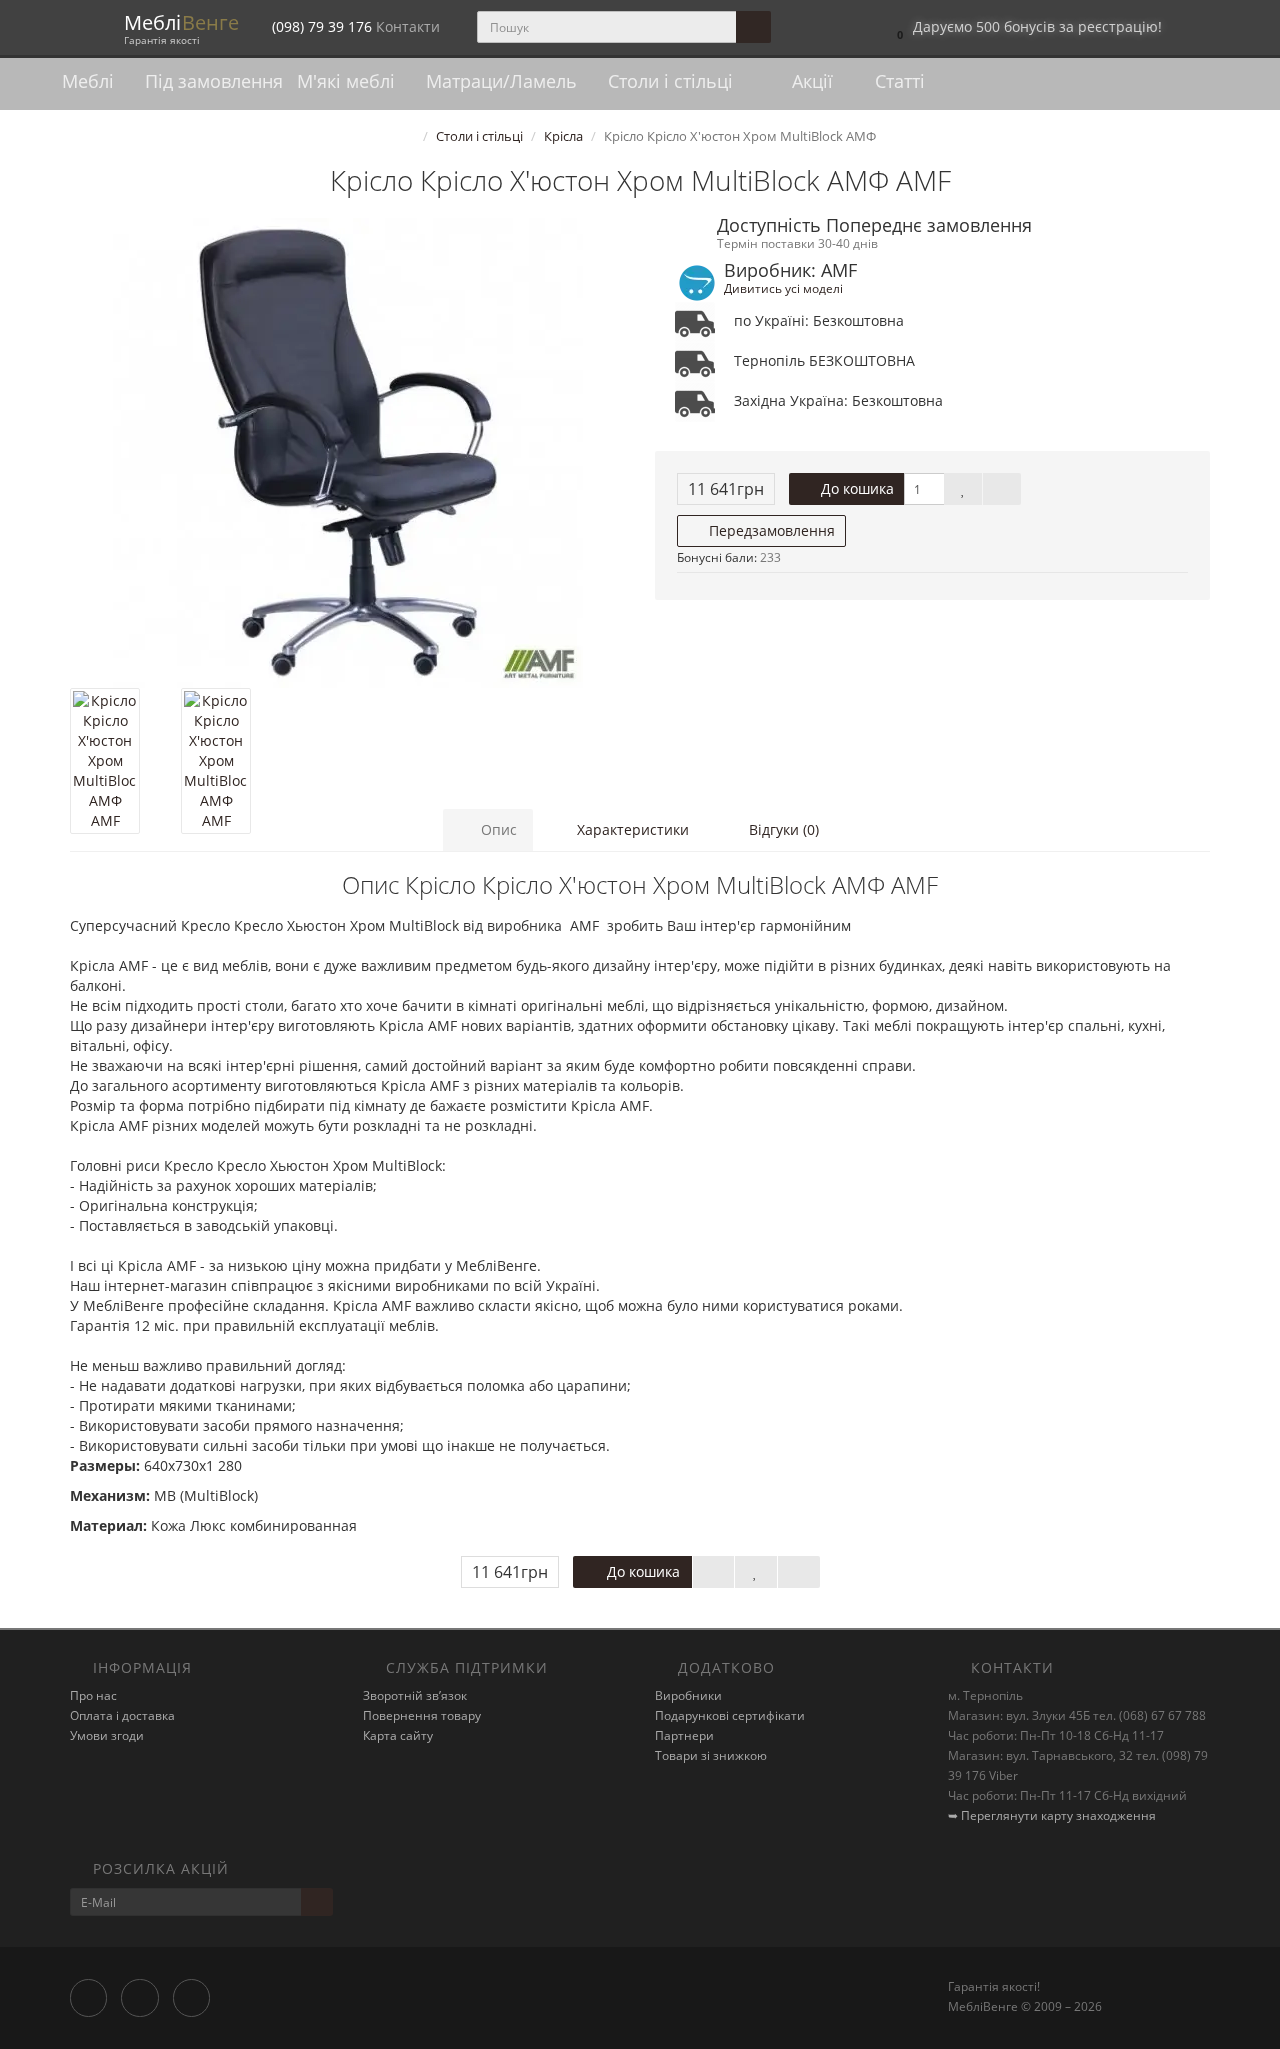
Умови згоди (107, 1735)
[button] (1024, 27)
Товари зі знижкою (711, 1755)
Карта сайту (398, 1735)
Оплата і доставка (122, 1715)
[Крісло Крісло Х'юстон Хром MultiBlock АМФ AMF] (347, 453)
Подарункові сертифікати (730, 1715)
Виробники (688, 1695)
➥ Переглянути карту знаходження (1052, 1815)
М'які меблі (348, 81)
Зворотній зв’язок (415, 1695)
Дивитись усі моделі (783, 288)
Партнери (684, 1735)
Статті (897, 81)
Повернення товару (422, 1715)
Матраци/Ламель (504, 81)
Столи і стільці (673, 81)
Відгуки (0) (782, 829)
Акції (810, 81)
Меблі (90, 81)
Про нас (93, 1695)
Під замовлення (214, 81)
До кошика (855, 488)
